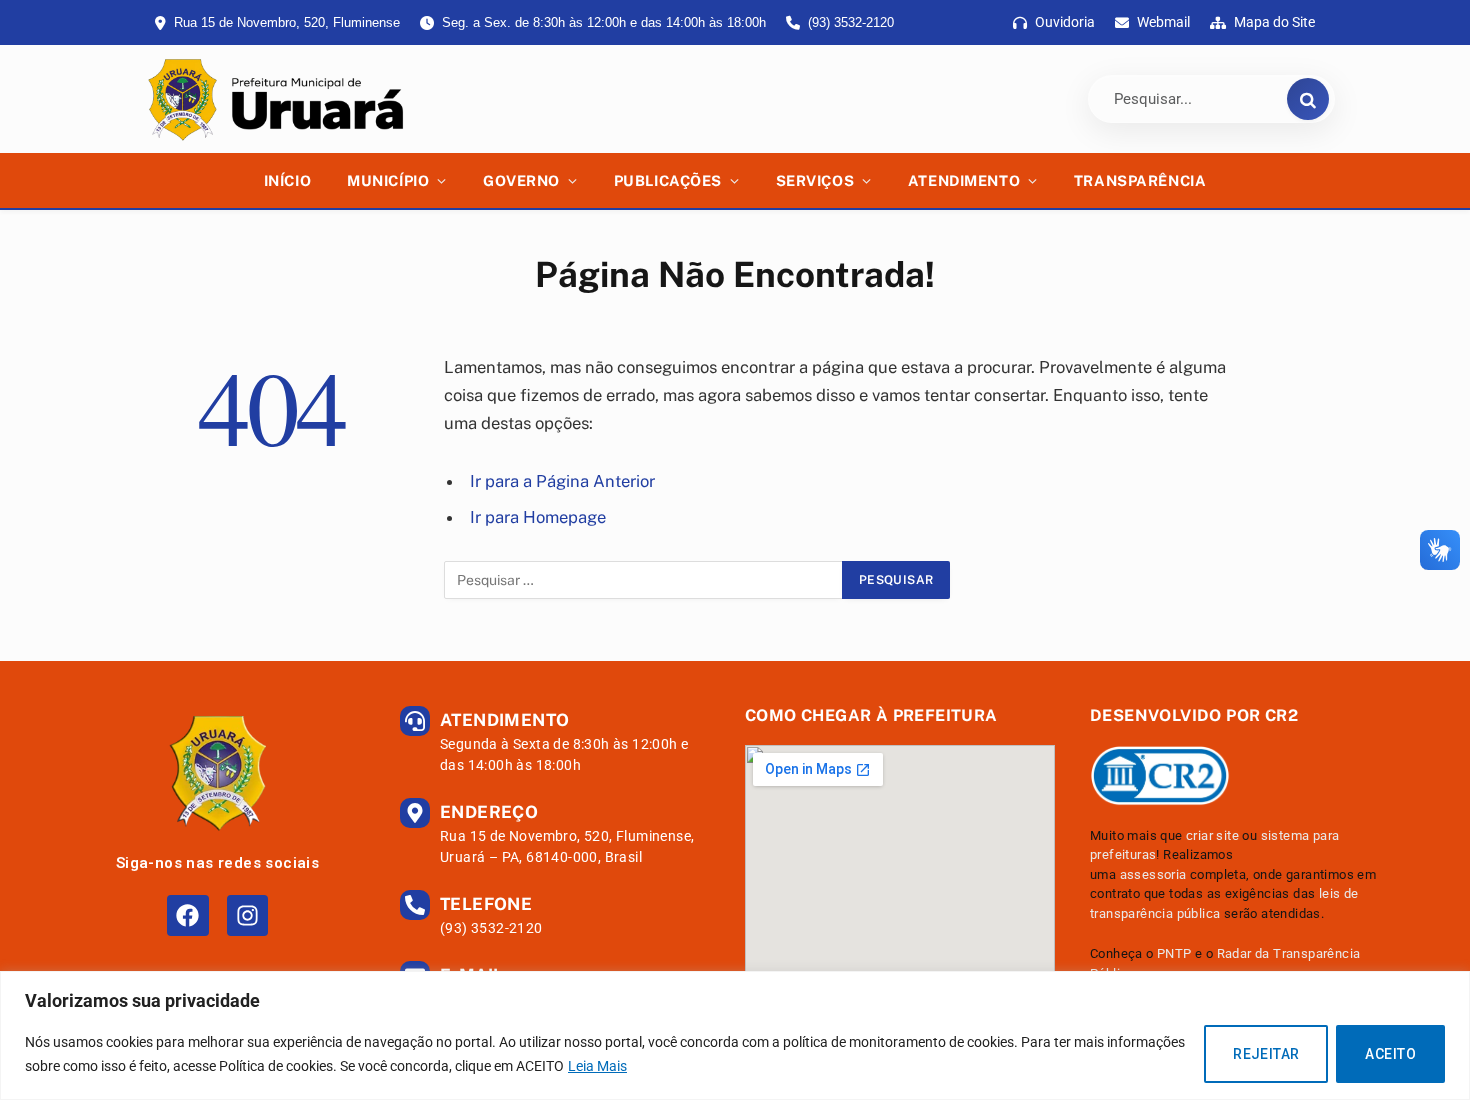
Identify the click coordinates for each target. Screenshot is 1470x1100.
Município (388, 180)
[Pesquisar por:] (644, 580)
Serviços (815, 180)
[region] (735, 1035)
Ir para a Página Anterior (562, 481)
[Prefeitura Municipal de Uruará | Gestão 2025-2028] (273, 99)
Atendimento (964, 180)
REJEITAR (1266, 1054)
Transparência (1140, 180)
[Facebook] (187, 915)
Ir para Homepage (538, 517)
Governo (521, 180)
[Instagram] (247, 915)
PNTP (1174, 953)
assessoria (1153, 874)
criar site (1212, 835)
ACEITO (1390, 1054)
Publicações (668, 180)
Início (287, 180)
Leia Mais (597, 1066)
